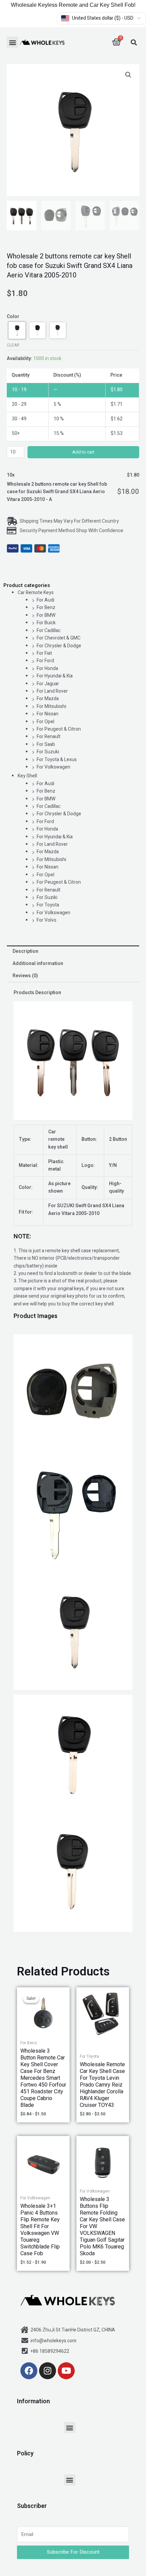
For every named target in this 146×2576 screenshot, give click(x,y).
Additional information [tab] (38, 964)
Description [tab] (25, 951)
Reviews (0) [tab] (25, 976)
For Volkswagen (53, 767)
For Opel (45, 722)
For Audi (45, 600)
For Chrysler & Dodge (59, 646)
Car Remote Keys (36, 593)
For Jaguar (48, 684)
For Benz (46, 608)
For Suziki (47, 897)
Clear (13, 345)
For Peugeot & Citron (59, 729)
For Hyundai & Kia (55, 676)
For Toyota (48, 905)
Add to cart (83, 452)
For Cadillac (49, 631)
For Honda (47, 668)
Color (13, 317)
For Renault (49, 737)
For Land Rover (52, 691)
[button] (12, 42)
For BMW (46, 615)
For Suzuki (48, 752)
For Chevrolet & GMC (59, 638)
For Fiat (44, 653)
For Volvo (47, 920)
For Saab (46, 744)
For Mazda (48, 699)
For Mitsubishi (51, 706)
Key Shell (27, 776)
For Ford (45, 661)
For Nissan (48, 714)
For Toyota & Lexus (57, 760)
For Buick (46, 623)
